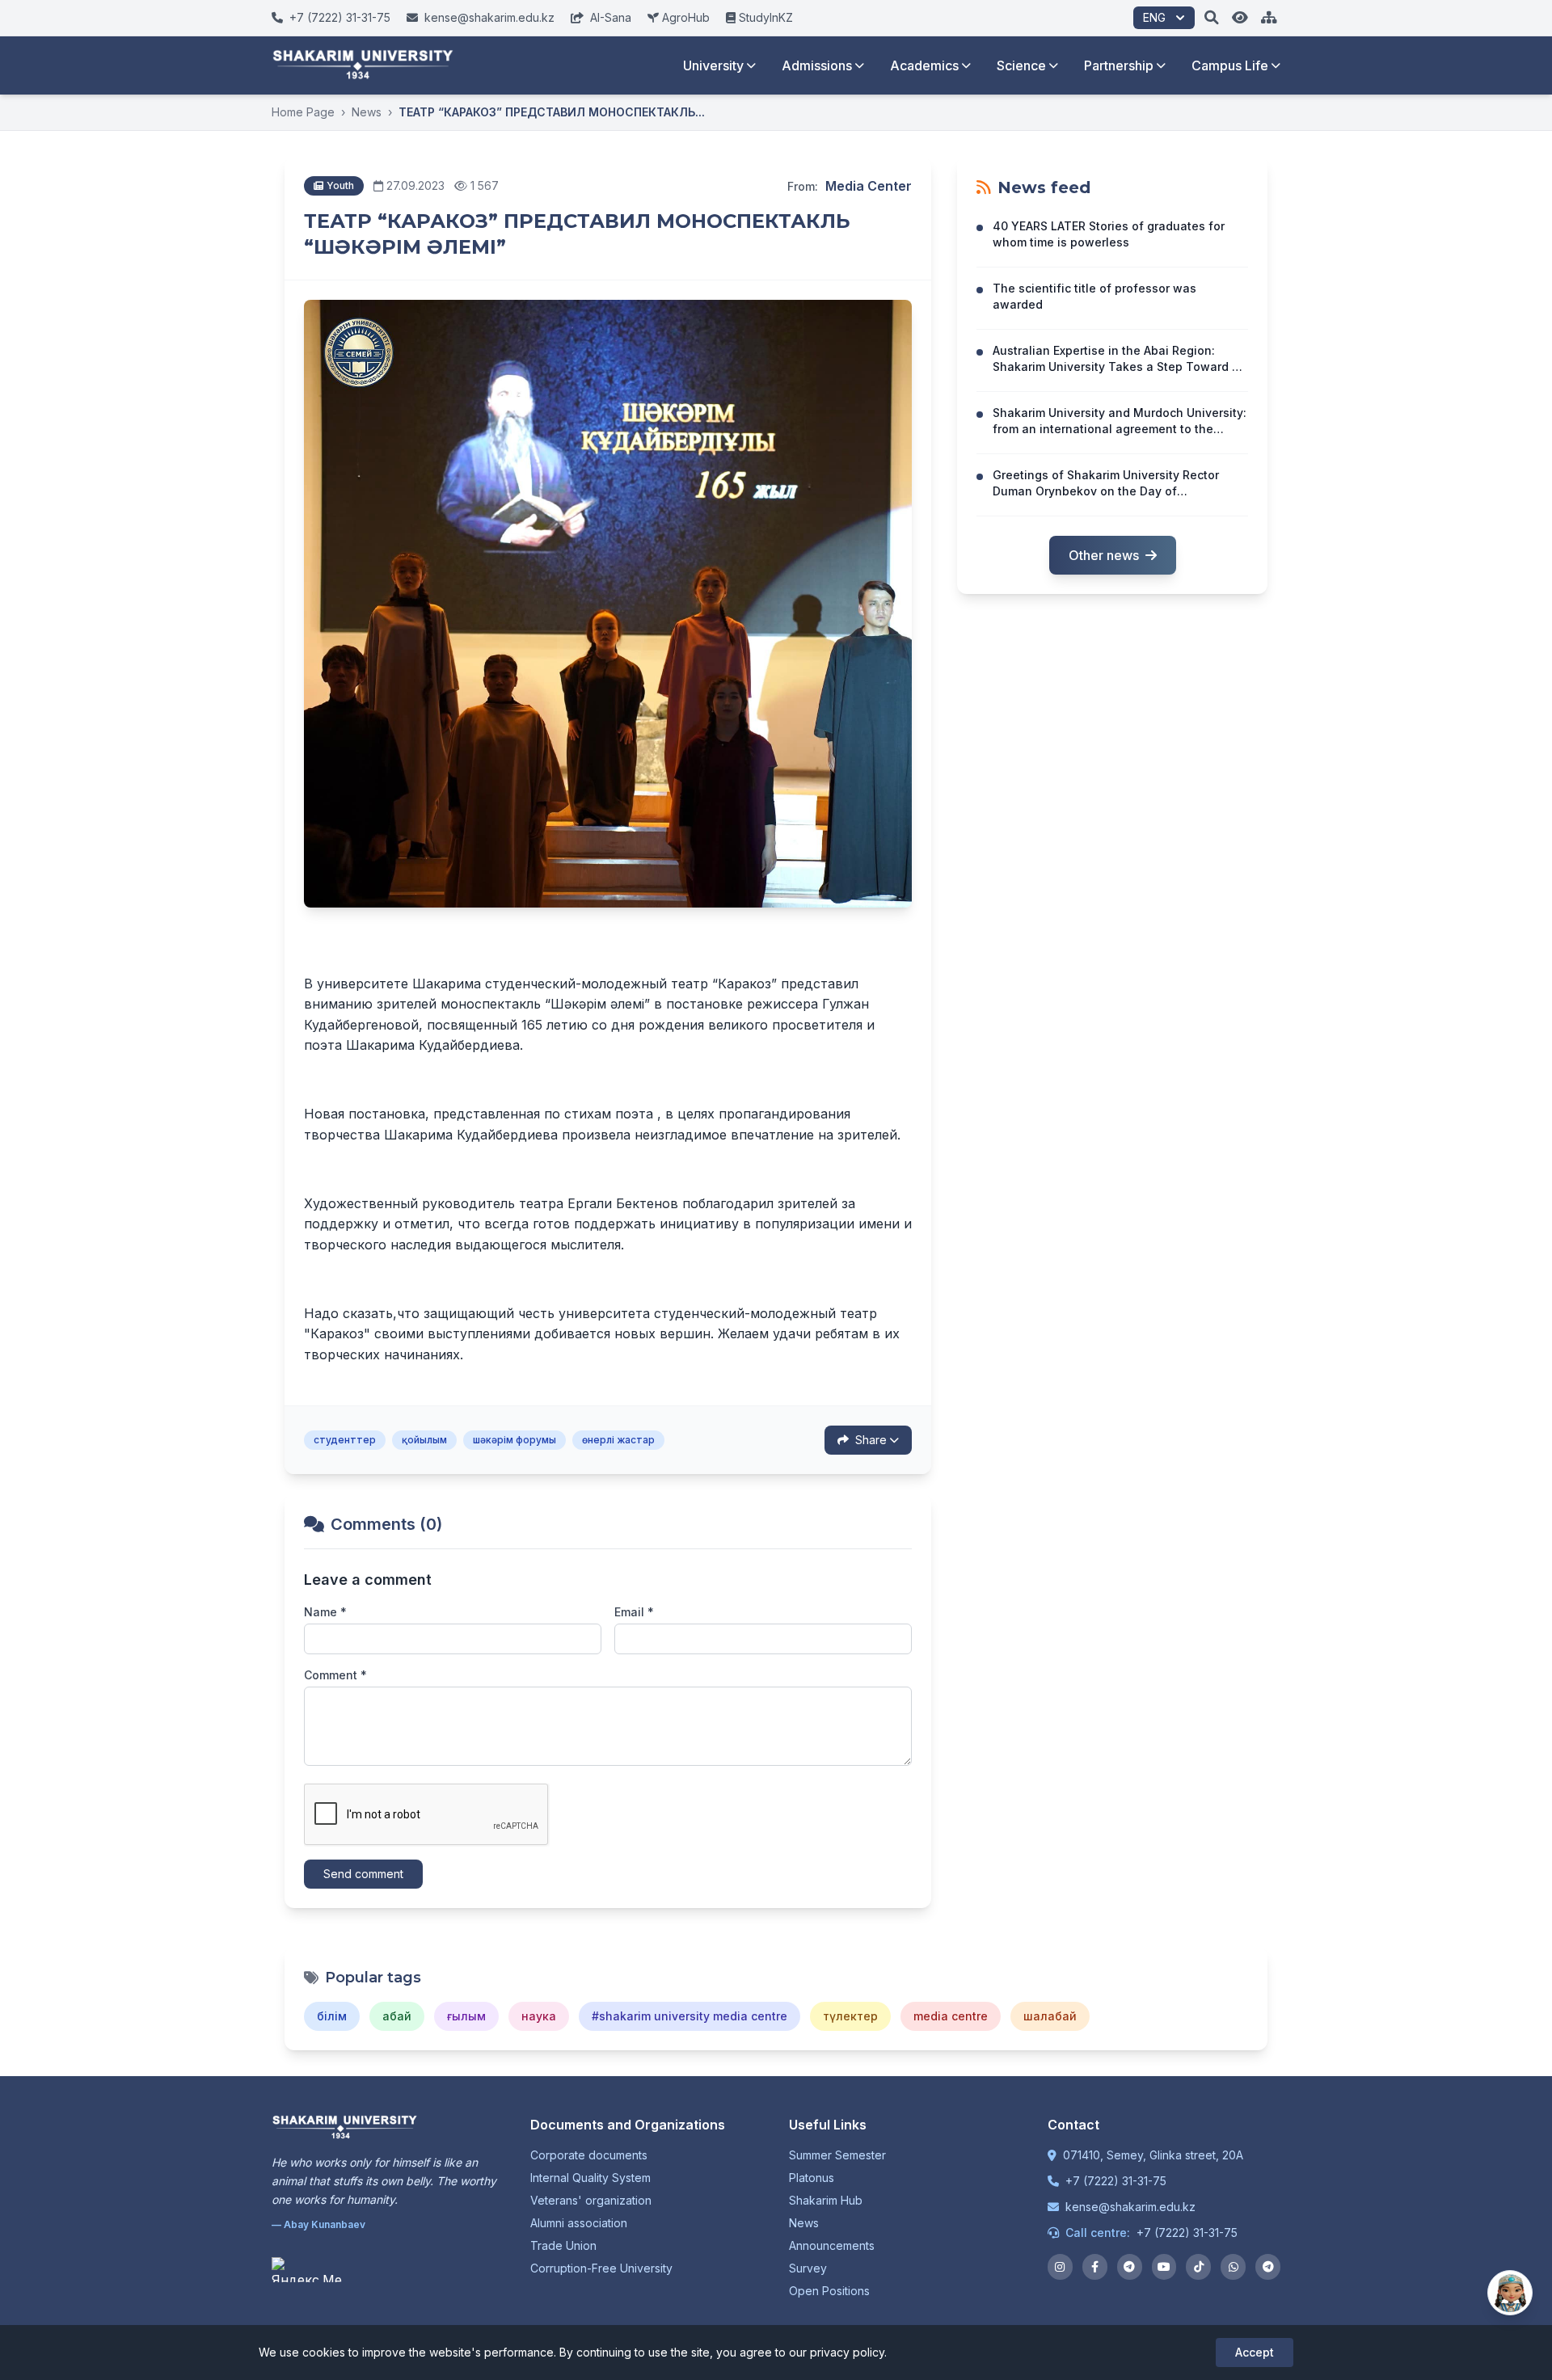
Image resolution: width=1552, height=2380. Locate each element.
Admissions (817, 65)
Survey (808, 2268)
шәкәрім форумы (515, 1440)
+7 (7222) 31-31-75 (1116, 2181)
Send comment (363, 1874)
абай (397, 2016)
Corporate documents (589, 2155)
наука (539, 2016)
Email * (634, 1612)
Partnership (1119, 65)
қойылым (424, 1440)
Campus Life (1230, 65)
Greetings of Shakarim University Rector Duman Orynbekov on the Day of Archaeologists (1106, 491)
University (713, 65)
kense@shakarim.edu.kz (1130, 2207)
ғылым (466, 2016)
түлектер (850, 2016)
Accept (1255, 2352)
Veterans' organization (591, 2200)
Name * (325, 1612)
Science (1021, 65)
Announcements (832, 2245)
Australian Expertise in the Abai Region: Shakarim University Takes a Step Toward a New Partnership (1116, 366)
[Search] (1212, 18)
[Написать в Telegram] (1268, 2267)
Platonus (812, 2178)
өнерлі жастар (618, 1440)
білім (332, 2016)
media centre (951, 2016)
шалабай (1050, 2016)
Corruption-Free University (601, 2268)
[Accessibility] (1240, 18)
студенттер (345, 1440)
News (367, 112)
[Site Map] (1269, 18)
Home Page (303, 112)
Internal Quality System (590, 2178)
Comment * (335, 1675)
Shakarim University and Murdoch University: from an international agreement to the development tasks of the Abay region (1120, 429)
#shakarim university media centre (690, 2016)
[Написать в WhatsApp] (1233, 2267)
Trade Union (563, 2245)
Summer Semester (837, 2155)
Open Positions (829, 2291)
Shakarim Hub (826, 2200)
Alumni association (579, 2223)
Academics (924, 65)
